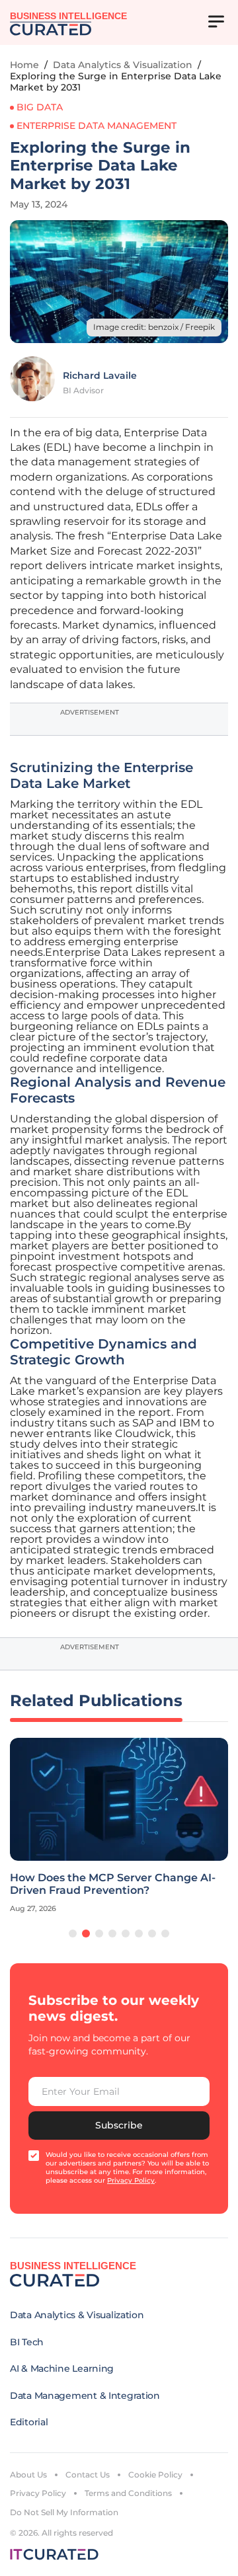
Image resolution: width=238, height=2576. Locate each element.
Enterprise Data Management (97, 126)
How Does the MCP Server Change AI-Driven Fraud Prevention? (113, 1884)
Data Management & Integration (85, 2396)
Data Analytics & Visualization (123, 65)
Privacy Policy (38, 2493)
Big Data (40, 107)
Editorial (29, 2422)
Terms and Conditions (128, 2493)
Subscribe (119, 2125)
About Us (28, 2475)
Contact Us (88, 2475)
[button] (73, 1933)
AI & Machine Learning (62, 2368)
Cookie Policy (155, 2475)
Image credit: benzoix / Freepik (154, 327)
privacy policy (131, 2180)
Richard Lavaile (100, 375)
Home (24, 65)
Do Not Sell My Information (64, 2512)
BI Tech (27, 2342)
